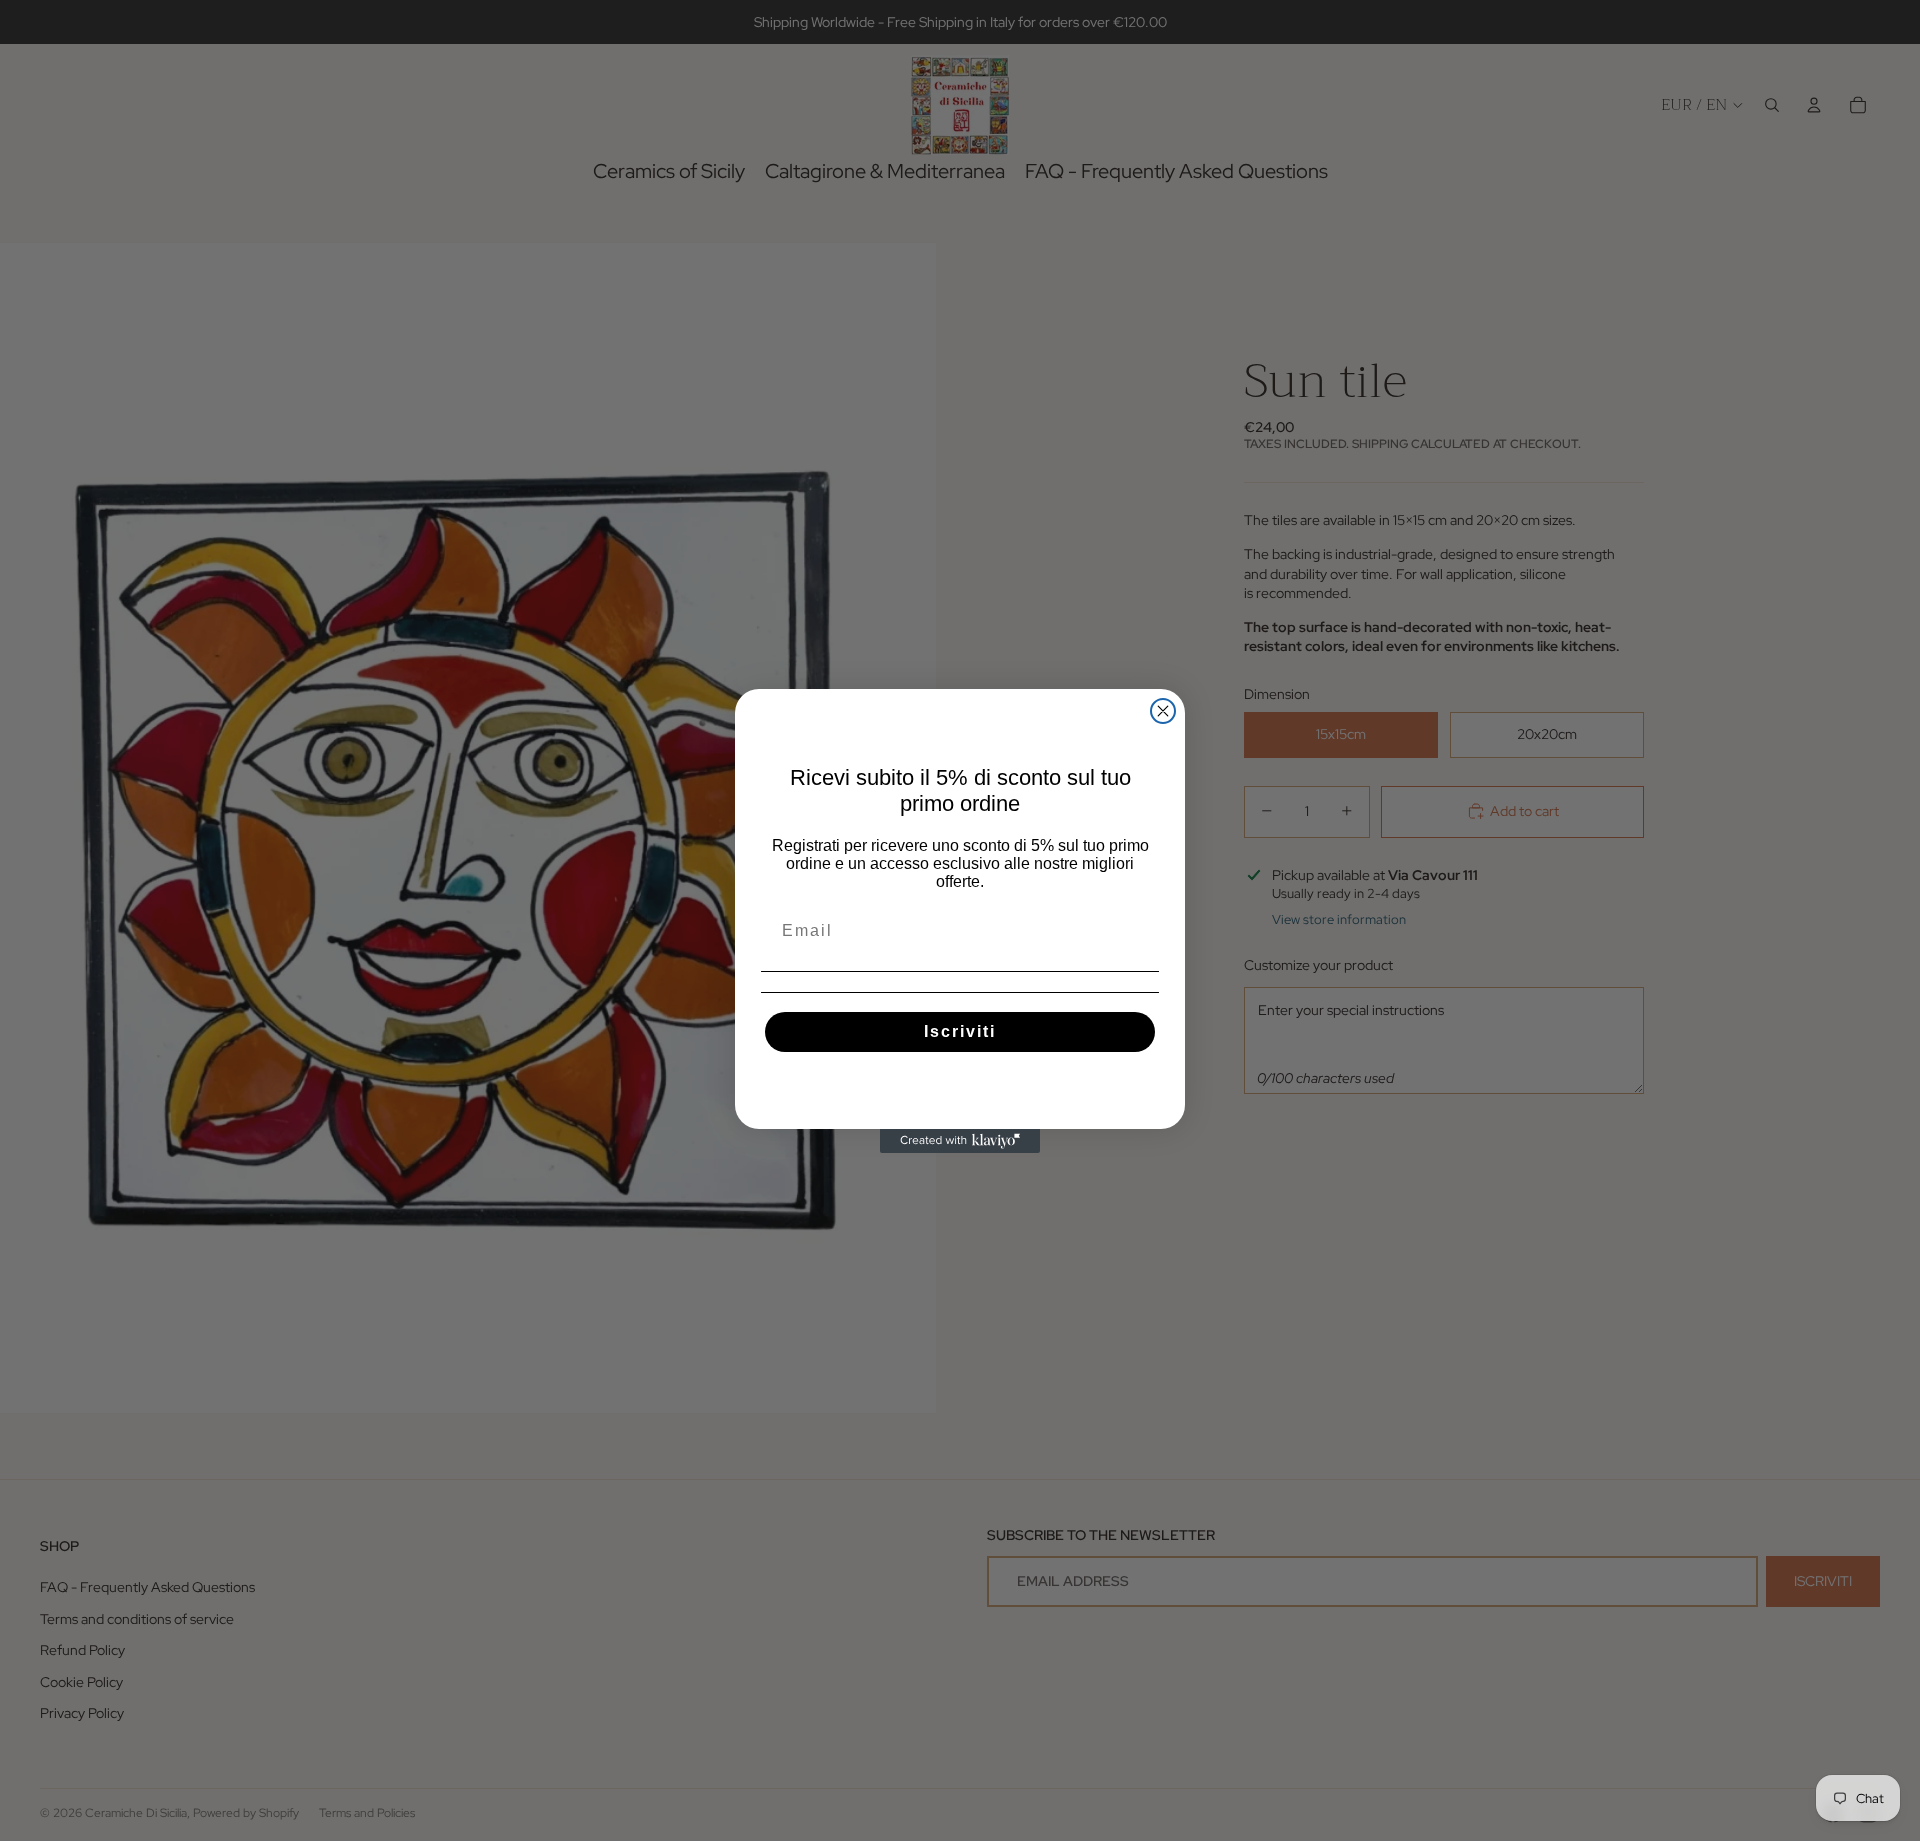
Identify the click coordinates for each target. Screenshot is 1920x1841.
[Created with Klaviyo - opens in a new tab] (960, 1141)
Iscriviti (960, 1031)
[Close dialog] (1163, 711)
